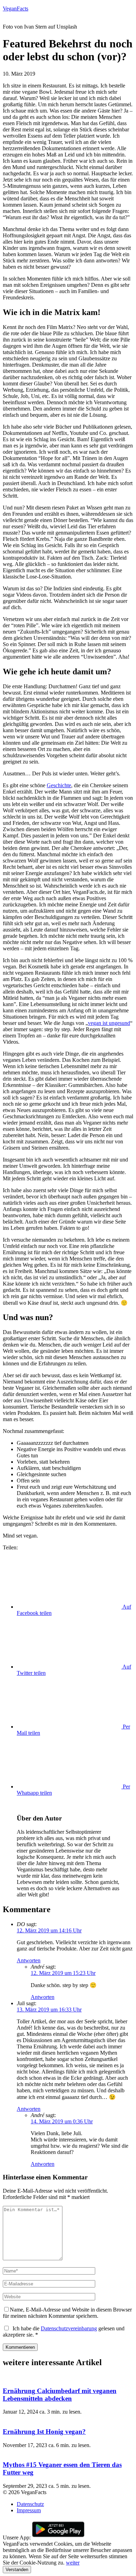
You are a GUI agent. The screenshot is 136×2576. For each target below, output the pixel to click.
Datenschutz (30, 2504)
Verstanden (17, 2570)
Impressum (29, 2510)
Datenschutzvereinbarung (69, 2328)
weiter (73, 2563)
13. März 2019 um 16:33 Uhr (49, 2010)
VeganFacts (16, 9)
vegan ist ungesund (109, 1023)
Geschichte (59, 785)
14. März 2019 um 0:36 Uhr (62, 2121)
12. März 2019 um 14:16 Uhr (49, 1930)
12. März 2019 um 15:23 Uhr (63, 1973)
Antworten (29, 1960)
